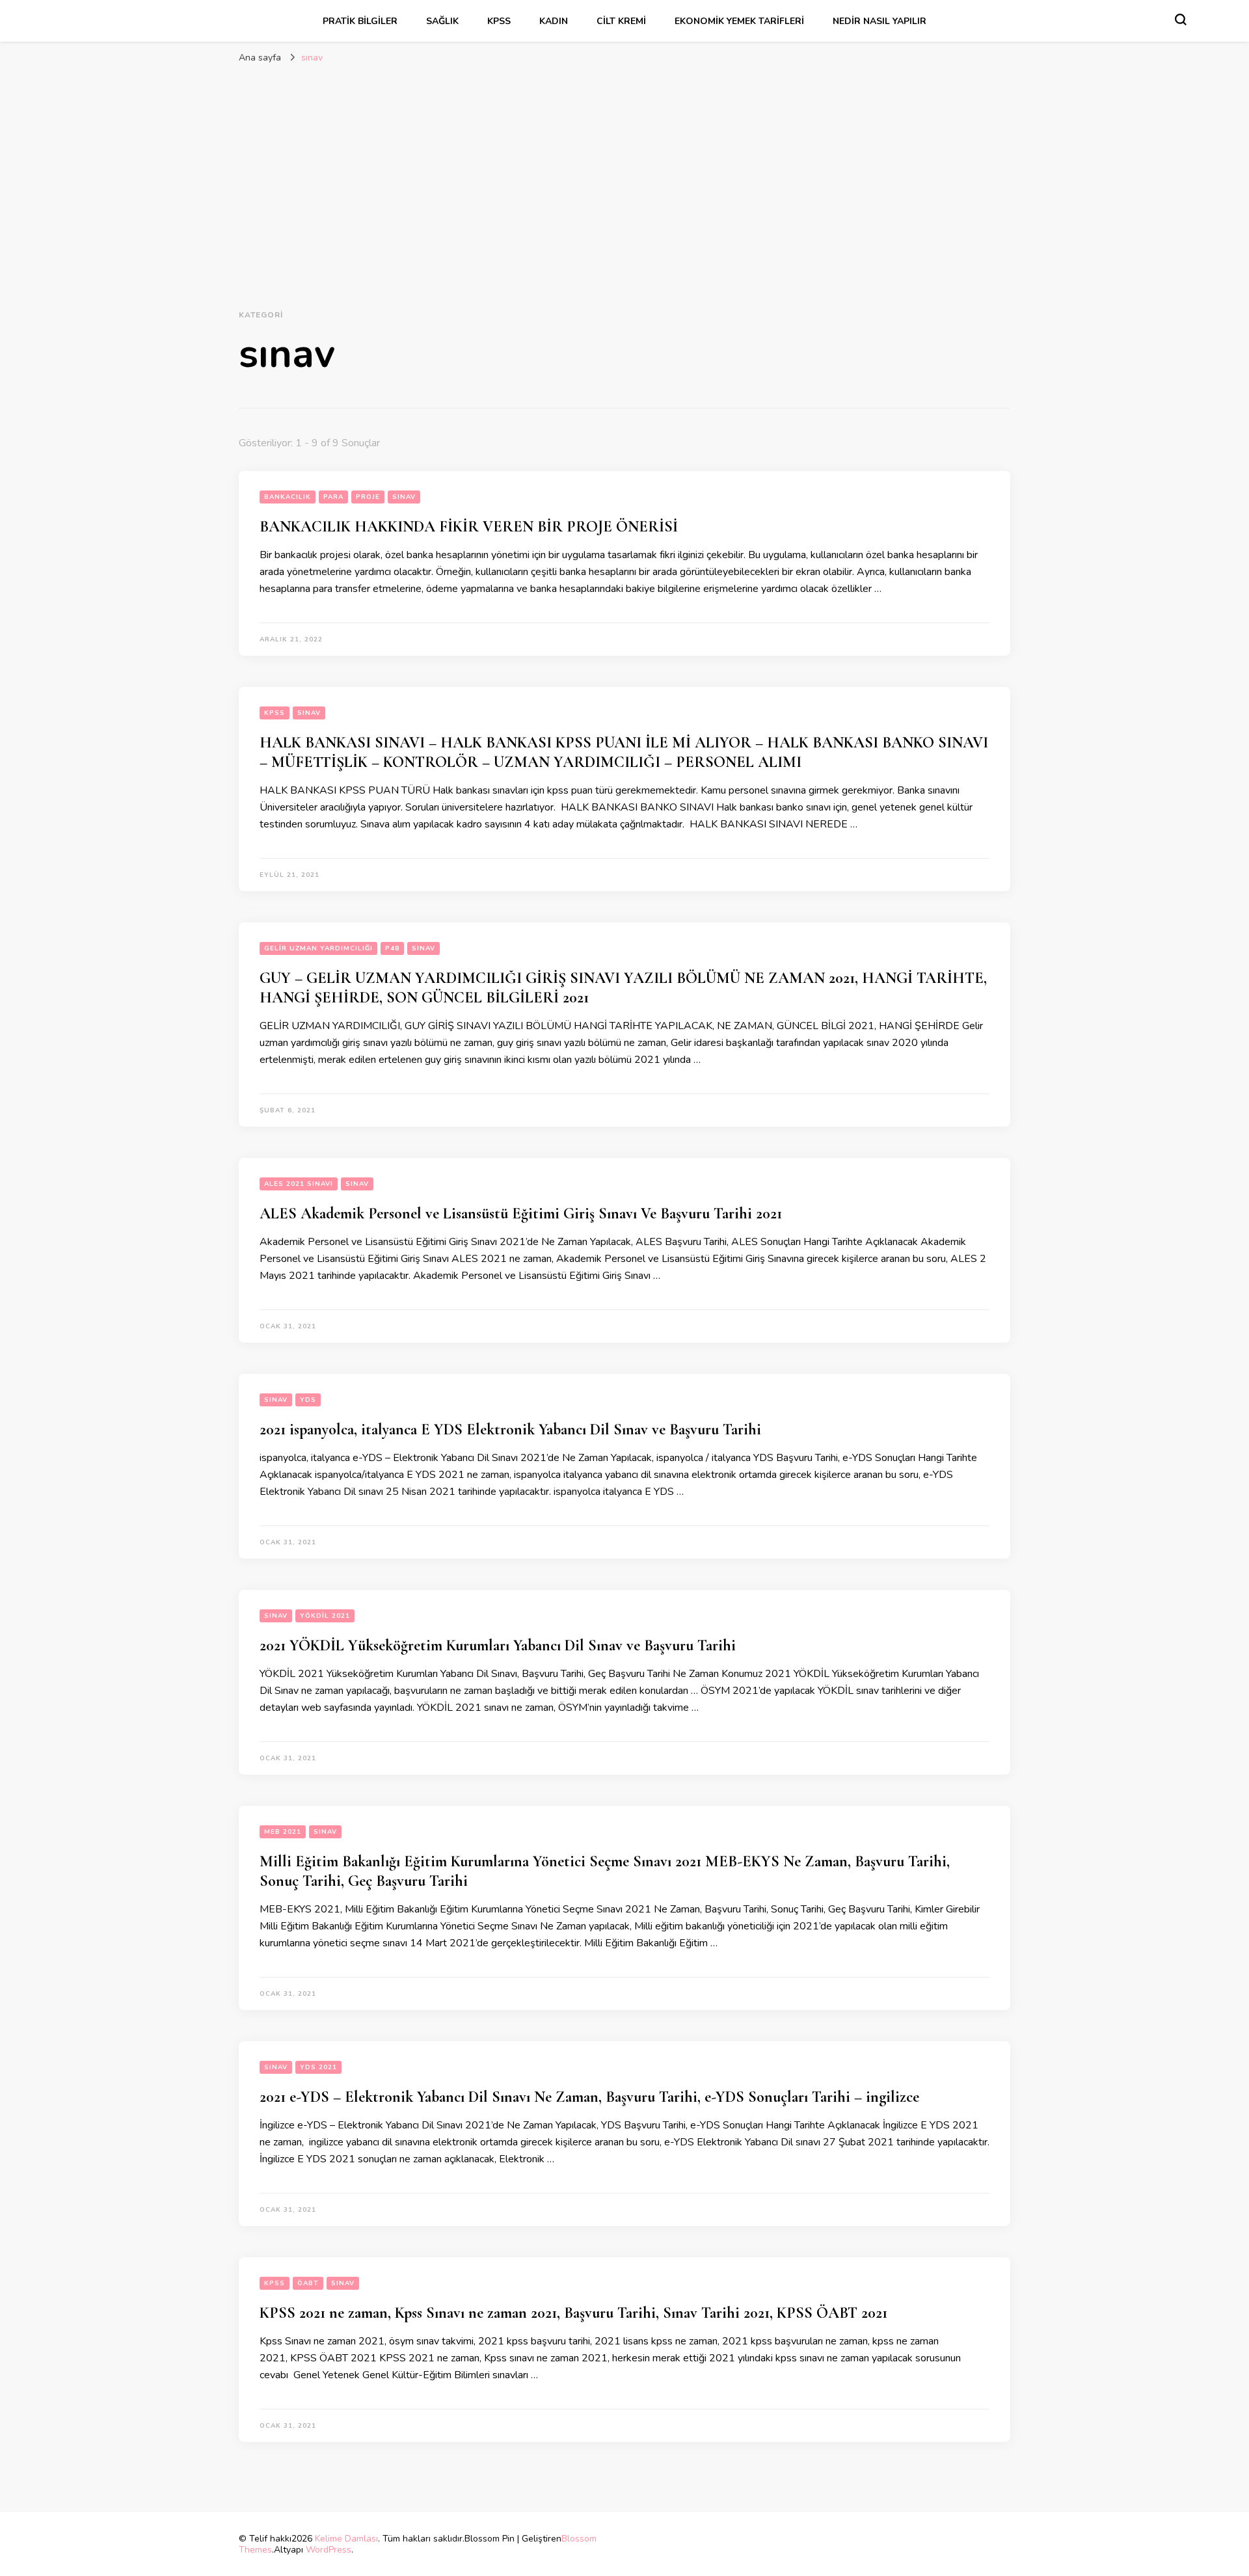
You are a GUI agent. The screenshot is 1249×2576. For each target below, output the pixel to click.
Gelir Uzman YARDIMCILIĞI (318, 948)
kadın (554, 21)
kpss (499, 21)
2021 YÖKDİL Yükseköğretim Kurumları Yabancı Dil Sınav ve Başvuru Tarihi (498, 1645)
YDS (308, 1400)
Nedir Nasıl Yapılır (880, 21)
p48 (392, 948)
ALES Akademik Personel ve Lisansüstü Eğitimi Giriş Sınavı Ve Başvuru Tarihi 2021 (521, 1214)
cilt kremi (621, 21)
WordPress (329, 2550)
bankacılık (288, 497)
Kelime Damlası (346, 2539)
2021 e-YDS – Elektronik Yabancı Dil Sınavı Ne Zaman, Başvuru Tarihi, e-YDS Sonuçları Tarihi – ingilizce (589, 2097)
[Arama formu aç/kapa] (1181, 20)
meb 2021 (283, 1832)
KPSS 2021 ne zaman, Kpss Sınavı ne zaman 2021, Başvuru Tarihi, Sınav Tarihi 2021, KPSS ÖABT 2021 (573, 2313)
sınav (404, 497)
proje (368, 497)
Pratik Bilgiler (360, 21)
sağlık (442, 21)
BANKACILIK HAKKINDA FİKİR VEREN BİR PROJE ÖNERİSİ (469, 527)
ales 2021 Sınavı (299, 1184)
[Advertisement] (624, 174)
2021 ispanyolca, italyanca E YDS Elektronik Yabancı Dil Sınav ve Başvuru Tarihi (510, 1429)
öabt (308, 2283)
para (333, 497)
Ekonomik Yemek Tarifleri (739, 21)
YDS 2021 (318, 2067)
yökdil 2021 (325, 1616)
